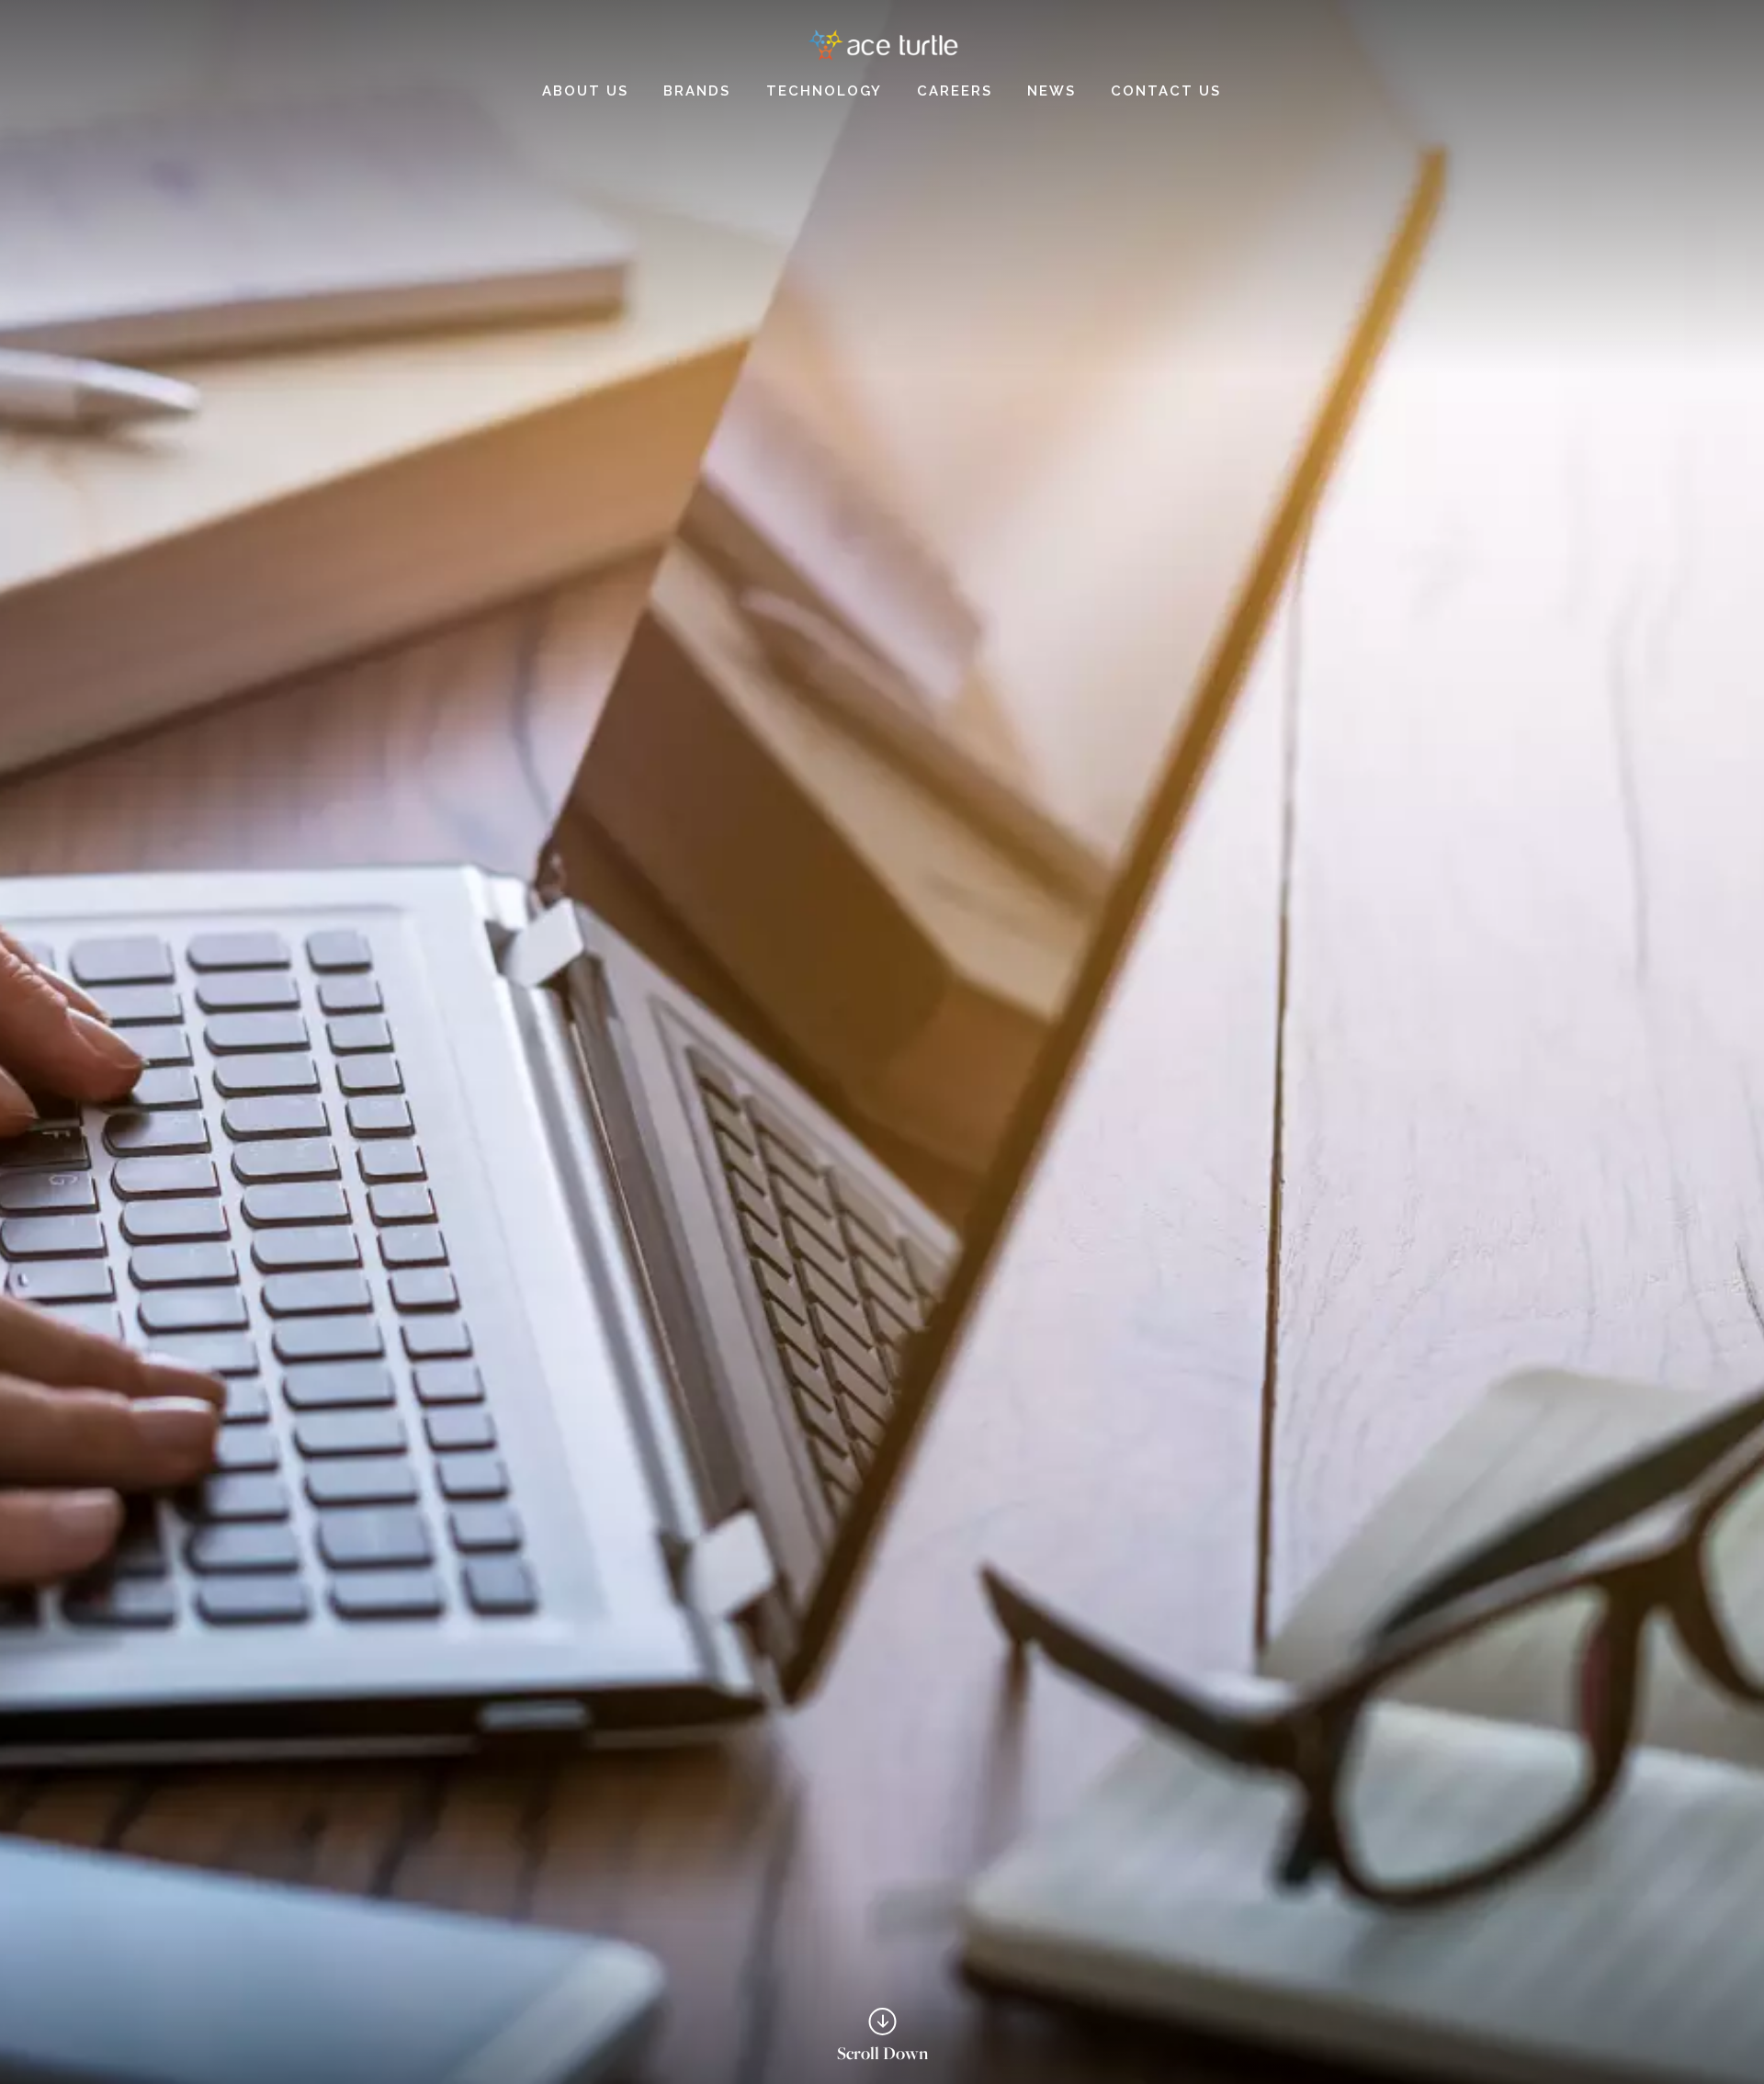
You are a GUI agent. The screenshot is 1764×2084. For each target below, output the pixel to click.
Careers (955, 91)
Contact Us (1166, 91)
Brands (697, 91)
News (1052, 91)
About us (585, 91)
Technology (824, 91)
